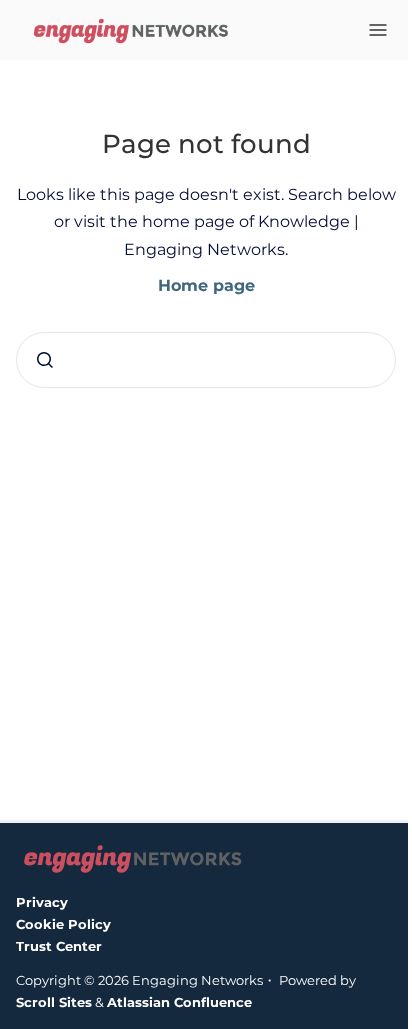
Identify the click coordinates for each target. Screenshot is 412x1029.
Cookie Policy (63, 924)
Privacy (42, 902)
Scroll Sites (54, 1002)
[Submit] (45, 360)
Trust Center (59, 946)
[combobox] (206, 360)
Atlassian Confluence (179, 1002)
